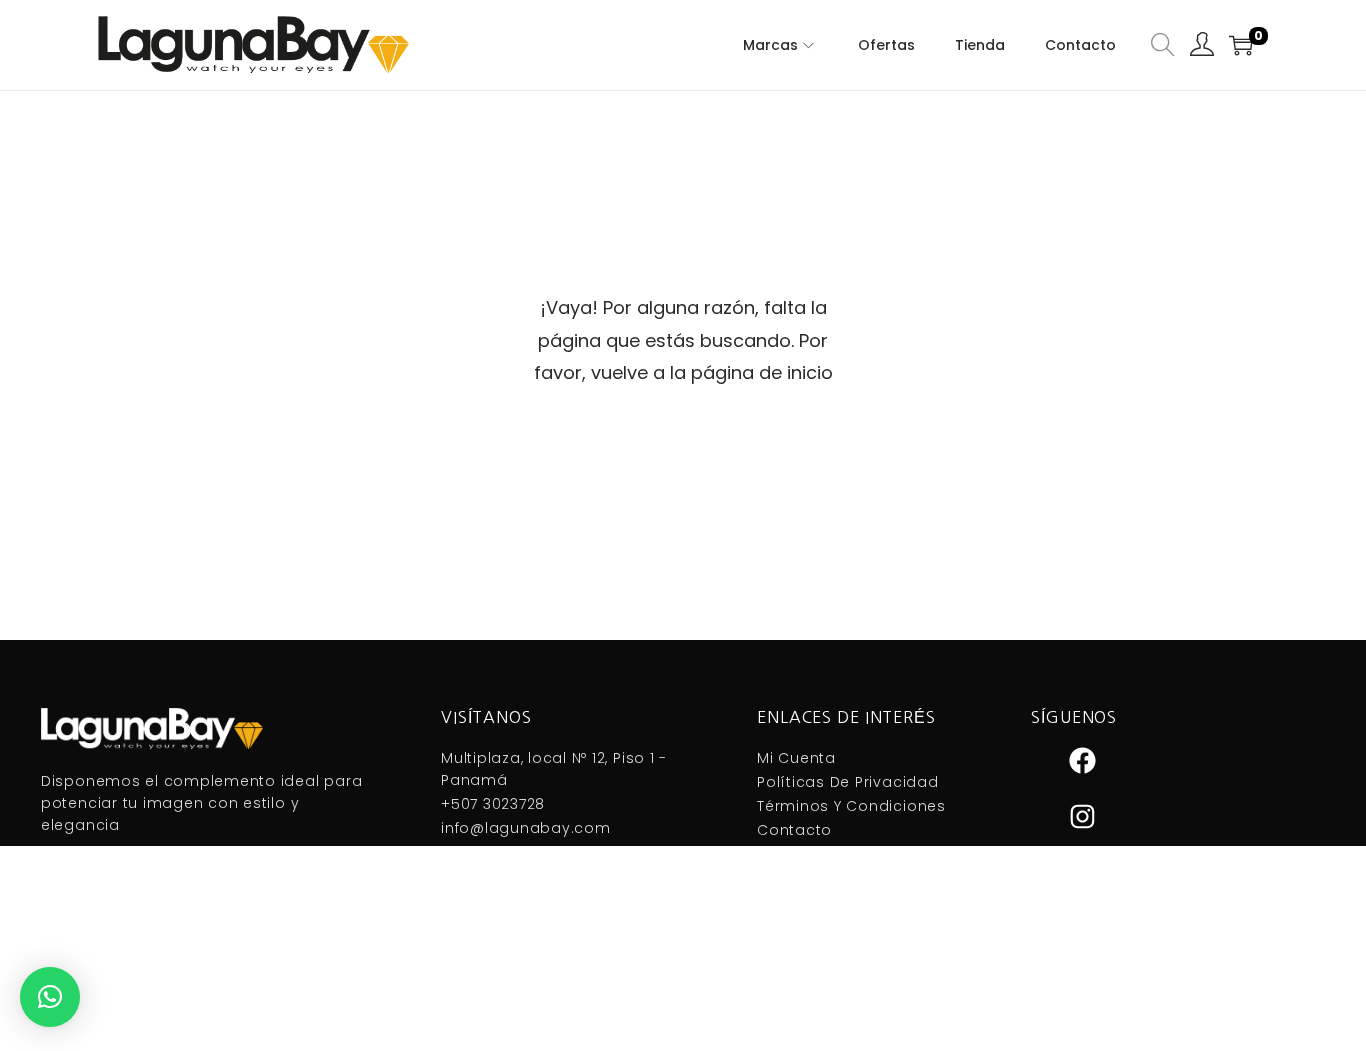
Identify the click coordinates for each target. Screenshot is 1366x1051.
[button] (50, 997)
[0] (1241, 45)
